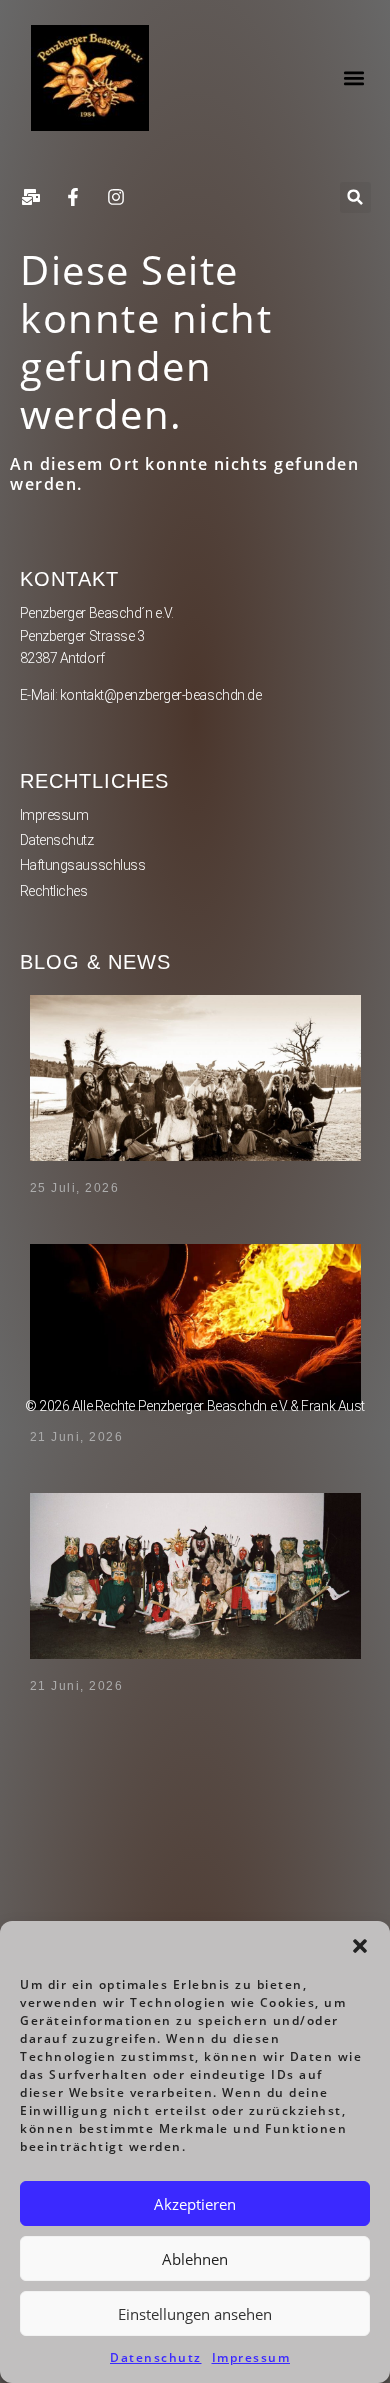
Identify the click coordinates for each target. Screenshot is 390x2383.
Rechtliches (54, 891)
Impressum (251, 2357)
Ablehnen (195, 2259)
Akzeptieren (195, 2204)
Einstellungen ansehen (195, 2314)
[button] (360, 1946)
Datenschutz (156, 2357)
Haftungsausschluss (83, 865)
